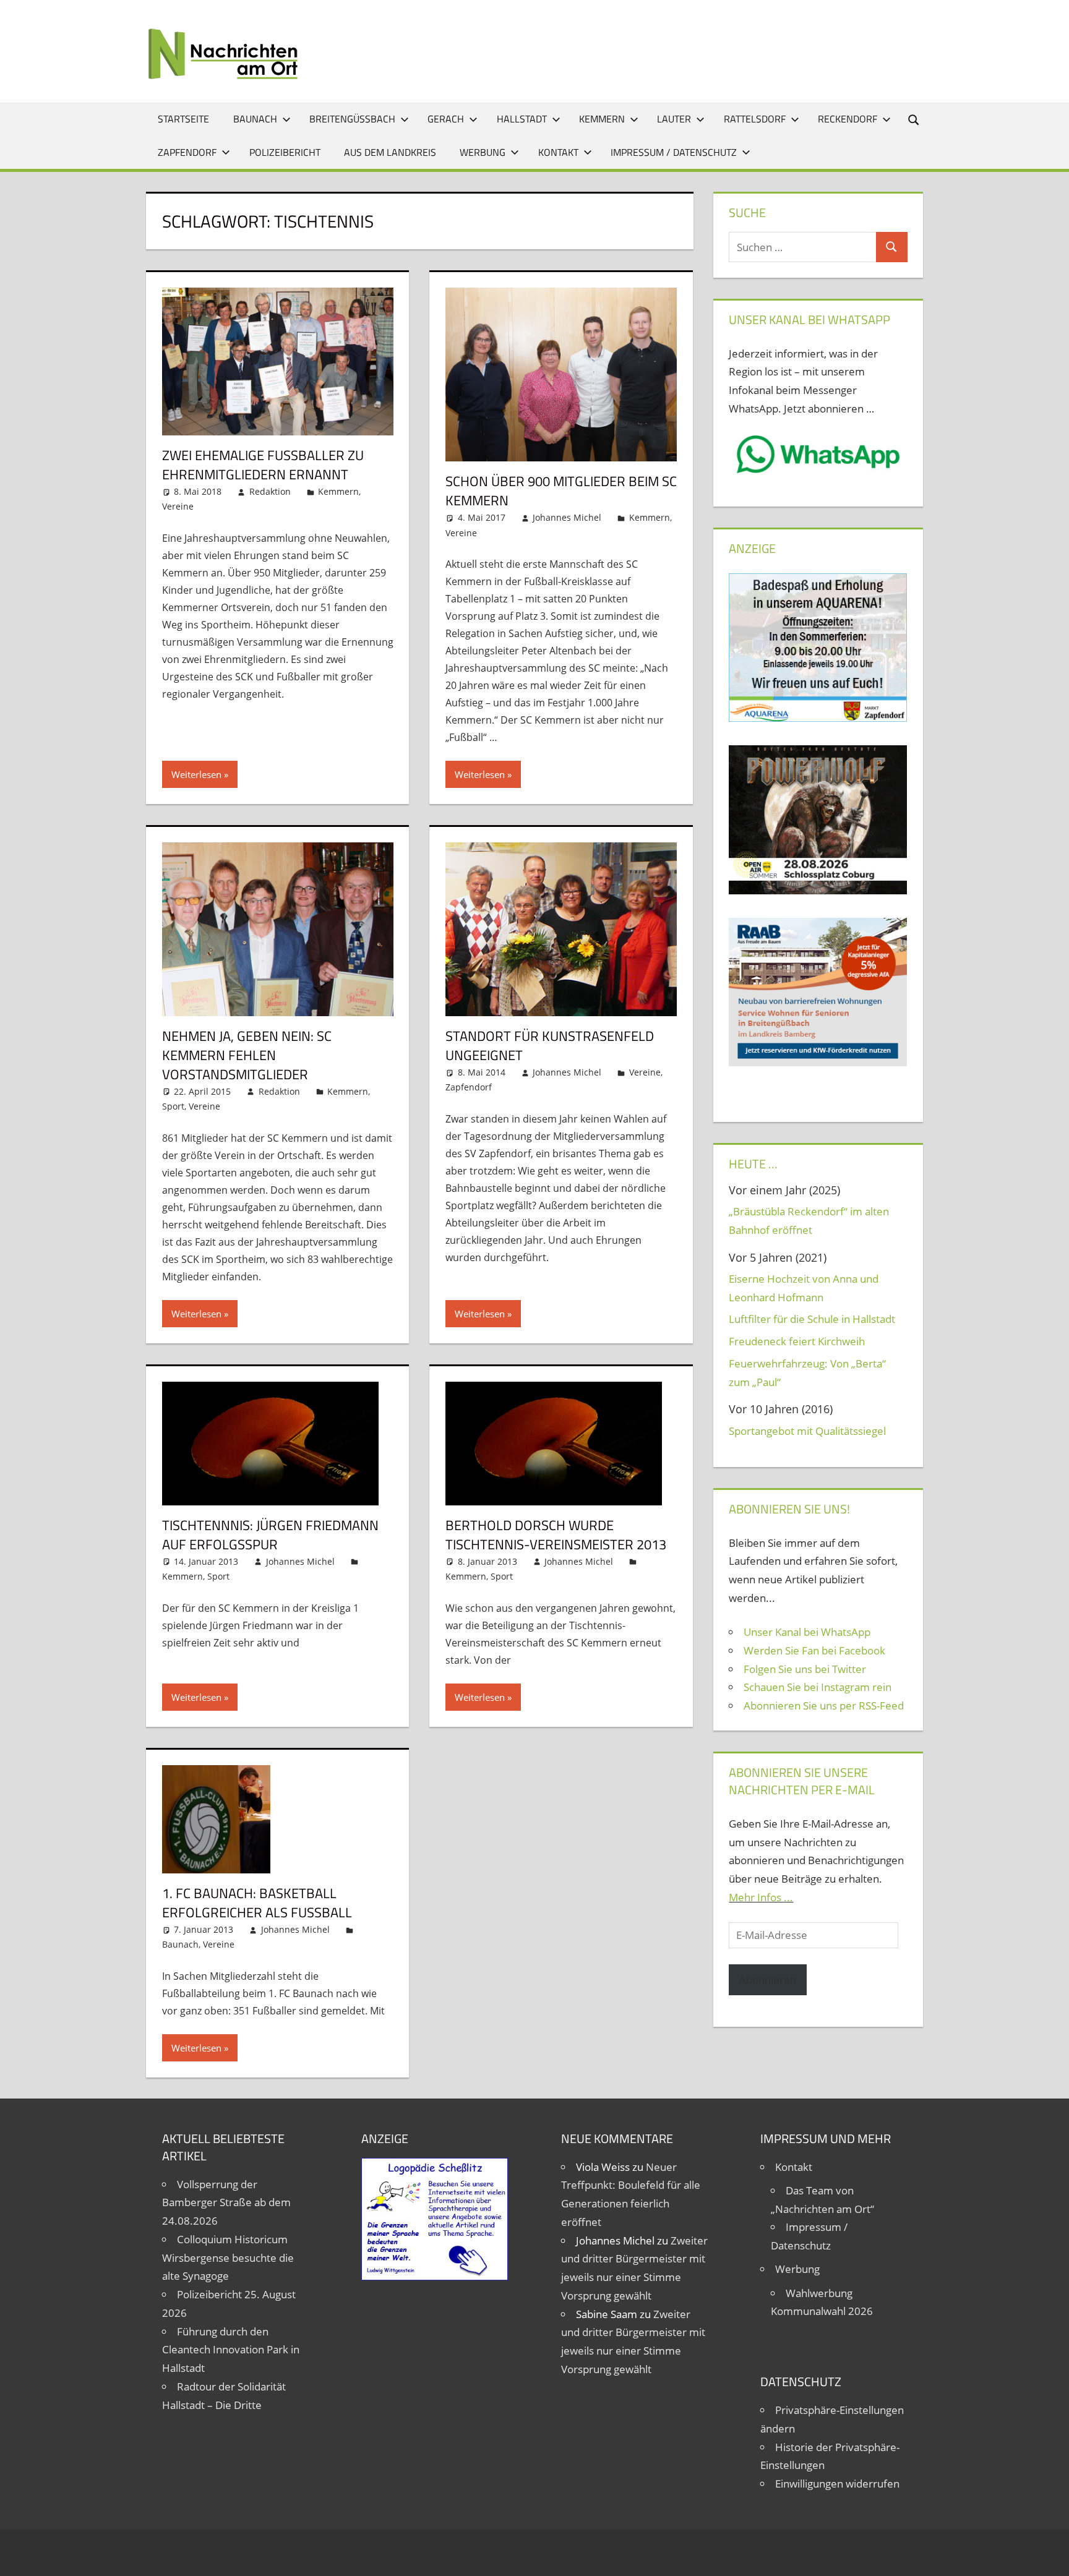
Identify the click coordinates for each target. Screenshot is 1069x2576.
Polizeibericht (285, 152)
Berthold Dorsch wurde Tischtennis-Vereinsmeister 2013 (556, 1535)
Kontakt (558, 152)
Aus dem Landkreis (390, 152)
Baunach (255, 119)
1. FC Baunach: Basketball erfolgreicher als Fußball (257, 1903)
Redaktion (270, 491)
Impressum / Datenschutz (674, 152)
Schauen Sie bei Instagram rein (818, 1687)
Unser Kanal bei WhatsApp (807, 1632)
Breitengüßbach (352, 119)
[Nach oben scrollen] (1049, 2556)
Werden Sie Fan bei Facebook (814, 1650)
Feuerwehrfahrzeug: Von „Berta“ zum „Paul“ (807, 1373)
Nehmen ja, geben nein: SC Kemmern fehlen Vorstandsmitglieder (247, 1055)
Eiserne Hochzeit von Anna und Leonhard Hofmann (804, 1288)
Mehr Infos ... (761, 1897)
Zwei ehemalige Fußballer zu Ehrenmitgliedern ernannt (263, 465)
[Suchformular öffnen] (914, 119)
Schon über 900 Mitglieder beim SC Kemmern (561, 491)
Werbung (483, 152)
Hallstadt (522, 119)
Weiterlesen (196, 774)
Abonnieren (768, 1979)
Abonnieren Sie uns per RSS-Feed (824, 1705)
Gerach (446, 119)
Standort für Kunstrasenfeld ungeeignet (550, 1046)
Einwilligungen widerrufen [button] (837, 2484)
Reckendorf (848, 119)
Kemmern (602, 119)
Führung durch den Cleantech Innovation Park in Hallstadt (231, 2350)
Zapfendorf (187, 152)
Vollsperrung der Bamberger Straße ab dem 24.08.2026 (226, 2203)
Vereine (178, 506)
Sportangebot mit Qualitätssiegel (807, 1431)
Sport (173, 1106)
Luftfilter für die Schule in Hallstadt (812, 1319)
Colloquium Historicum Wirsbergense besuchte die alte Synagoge (228, 2258)
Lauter (674, 119)
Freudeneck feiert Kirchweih (797, 1341)
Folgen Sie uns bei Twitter (805, 1669)
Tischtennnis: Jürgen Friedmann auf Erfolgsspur (270, 1535)
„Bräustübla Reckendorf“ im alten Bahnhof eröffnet (809, 1221)
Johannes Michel (567, 517)
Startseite (183, 119)
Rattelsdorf (755, 119)
